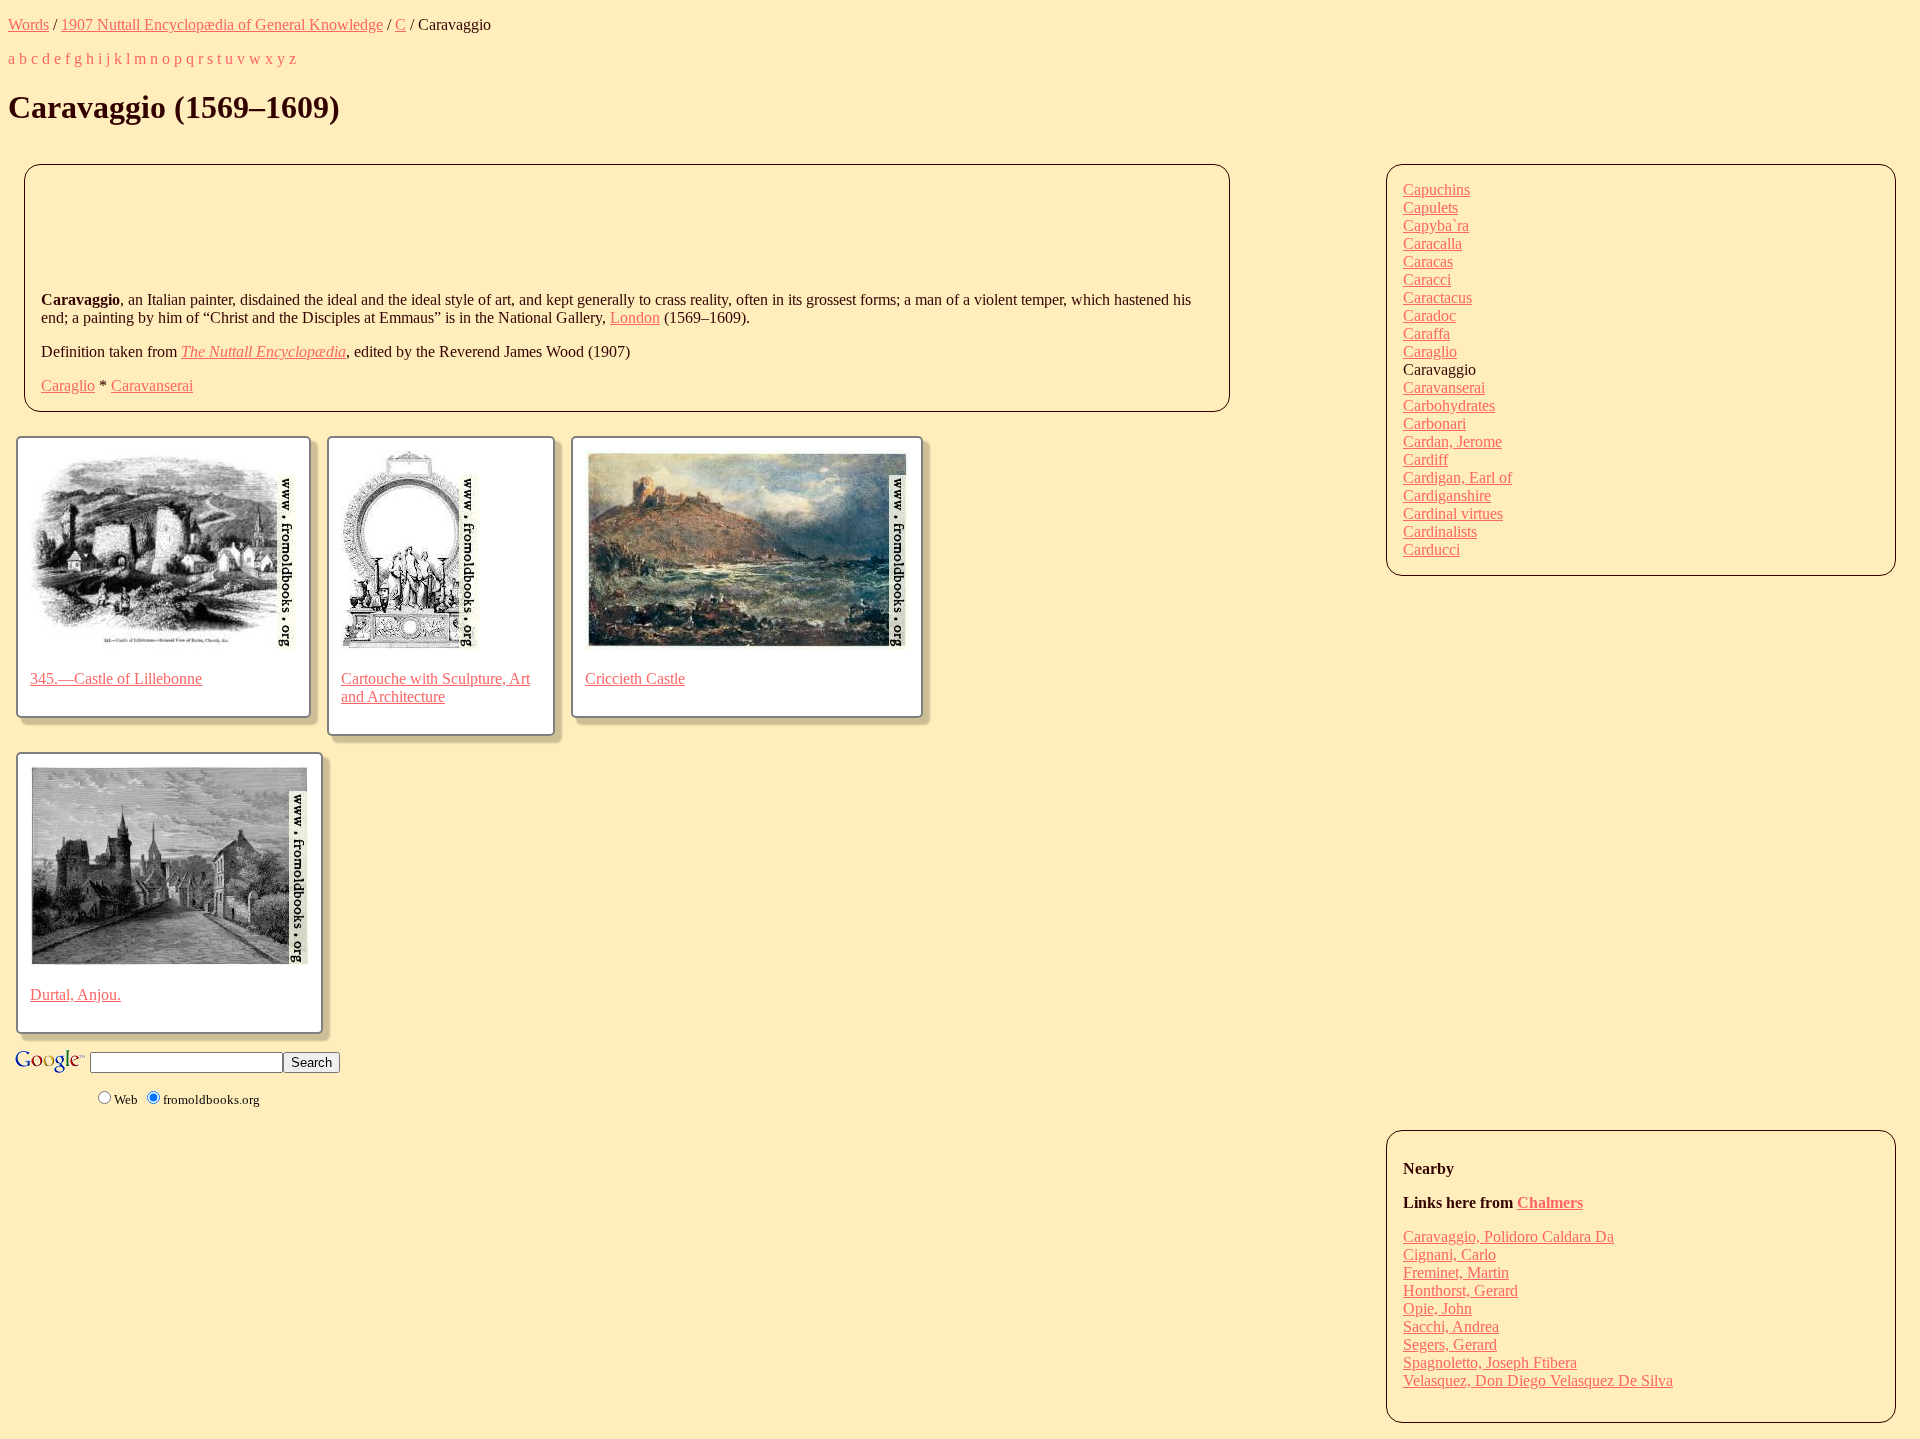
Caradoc (1429, 315)
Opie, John (1437, 1308)
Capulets (1430, 207)
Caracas (1428, 261)
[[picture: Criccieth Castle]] (747, 644)
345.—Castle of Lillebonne (116, 678)
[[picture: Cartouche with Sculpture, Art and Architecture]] (410, 644)
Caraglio (68, 385)
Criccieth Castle (635, 678)
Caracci (1427, 279)
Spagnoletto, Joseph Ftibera (1490, 1362)
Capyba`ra (1436, 225)
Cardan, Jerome (1452, 441)
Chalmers (1550, 1202)
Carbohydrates (1449, 405)
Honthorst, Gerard (1460, 1290)
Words (28, 24)
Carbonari (1434, 423)
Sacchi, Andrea (1451, 1326)
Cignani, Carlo (1449, 1254)
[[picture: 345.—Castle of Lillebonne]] (163, 644)
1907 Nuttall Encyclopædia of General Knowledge (222, 24)
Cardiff (1425, 459)
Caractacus (1437, 297)
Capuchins (1436, 189)
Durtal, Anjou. (75, 994)
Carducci (1431, 549)
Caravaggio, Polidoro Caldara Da (1508, 1236)
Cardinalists (1440, 531)
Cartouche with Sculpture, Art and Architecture (435, 687)
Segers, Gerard (1450, 1344)
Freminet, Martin (1456, 1272)
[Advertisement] (405, 226)
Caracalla (1432, 243)
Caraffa (1426, 333)
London (635, 317)
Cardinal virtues (1453, 513)
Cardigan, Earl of (1457, 477)
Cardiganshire (1447, 495)
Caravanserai (152, 385)
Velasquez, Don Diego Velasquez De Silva (1538, 1380)
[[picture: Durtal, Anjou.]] (169, 960)
